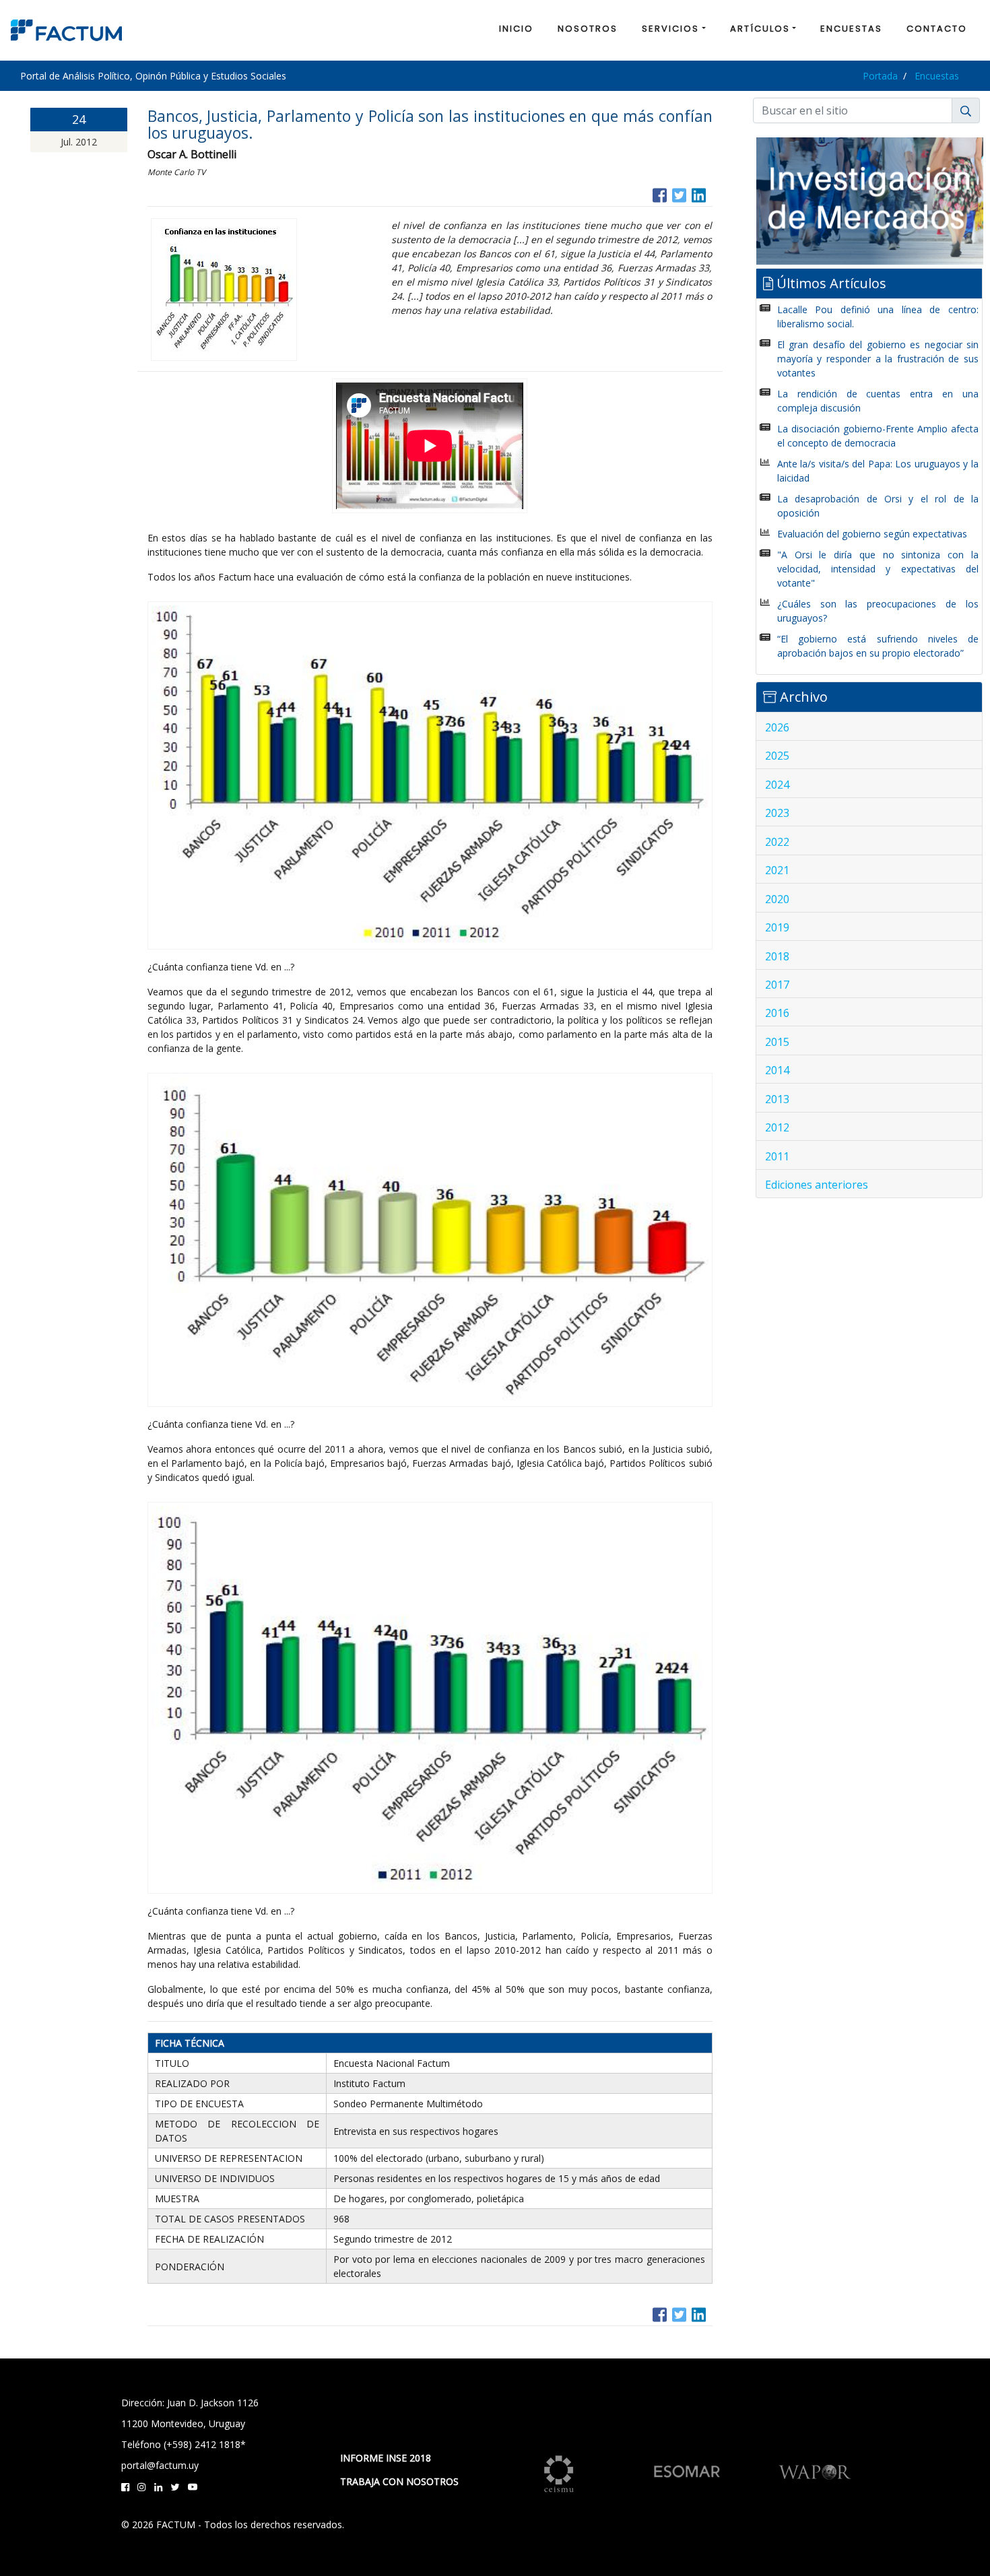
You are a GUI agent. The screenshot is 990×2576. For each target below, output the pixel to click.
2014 (777, 1070)
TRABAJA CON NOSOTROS (399, 2481)
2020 (777, 899)
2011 (777, 1156)
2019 (777, 927)
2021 (777, 870)
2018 (777, 956)
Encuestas (937, 76)
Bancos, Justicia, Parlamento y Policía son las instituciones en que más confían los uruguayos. (430, 124)
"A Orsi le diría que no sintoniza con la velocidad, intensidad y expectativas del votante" (878, 569)
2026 (777, 727)
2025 (777, 756)
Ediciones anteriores (817, 1185)
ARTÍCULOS (760, 29)
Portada (880, 76)
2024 (777, 785)
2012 (777, 1127)
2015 (777, 1042)
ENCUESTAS (851, 29)
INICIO (516, 29)
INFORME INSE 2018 (386, 2458)
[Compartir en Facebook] (660, 194)
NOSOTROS (588, 29)
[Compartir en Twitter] (679, 194)
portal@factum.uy (160, 2465)
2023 (777, 813)
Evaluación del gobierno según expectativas (872, 534)
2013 (777, 1099)
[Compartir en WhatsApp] (711, 194)
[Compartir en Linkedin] (699, 194)
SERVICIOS (670, 29)
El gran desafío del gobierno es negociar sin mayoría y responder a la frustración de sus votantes (878, 359)
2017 (777, 985)
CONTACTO (937, 29)
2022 (777, 842)
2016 (777, 1013)
